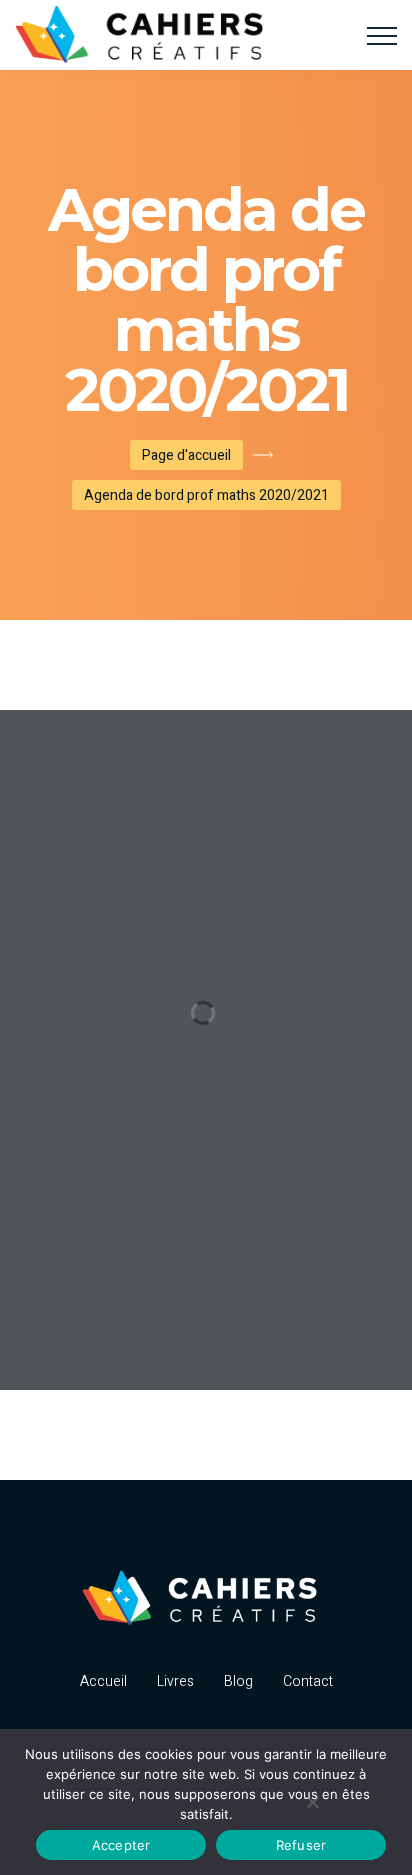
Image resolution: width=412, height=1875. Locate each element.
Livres (175, 1681)
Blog (238, 1681)
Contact (308, 1681)
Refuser (301, 1845)
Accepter (121, 1845)
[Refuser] (312, 1802)
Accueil (103, 1681)
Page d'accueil (186, 455)
